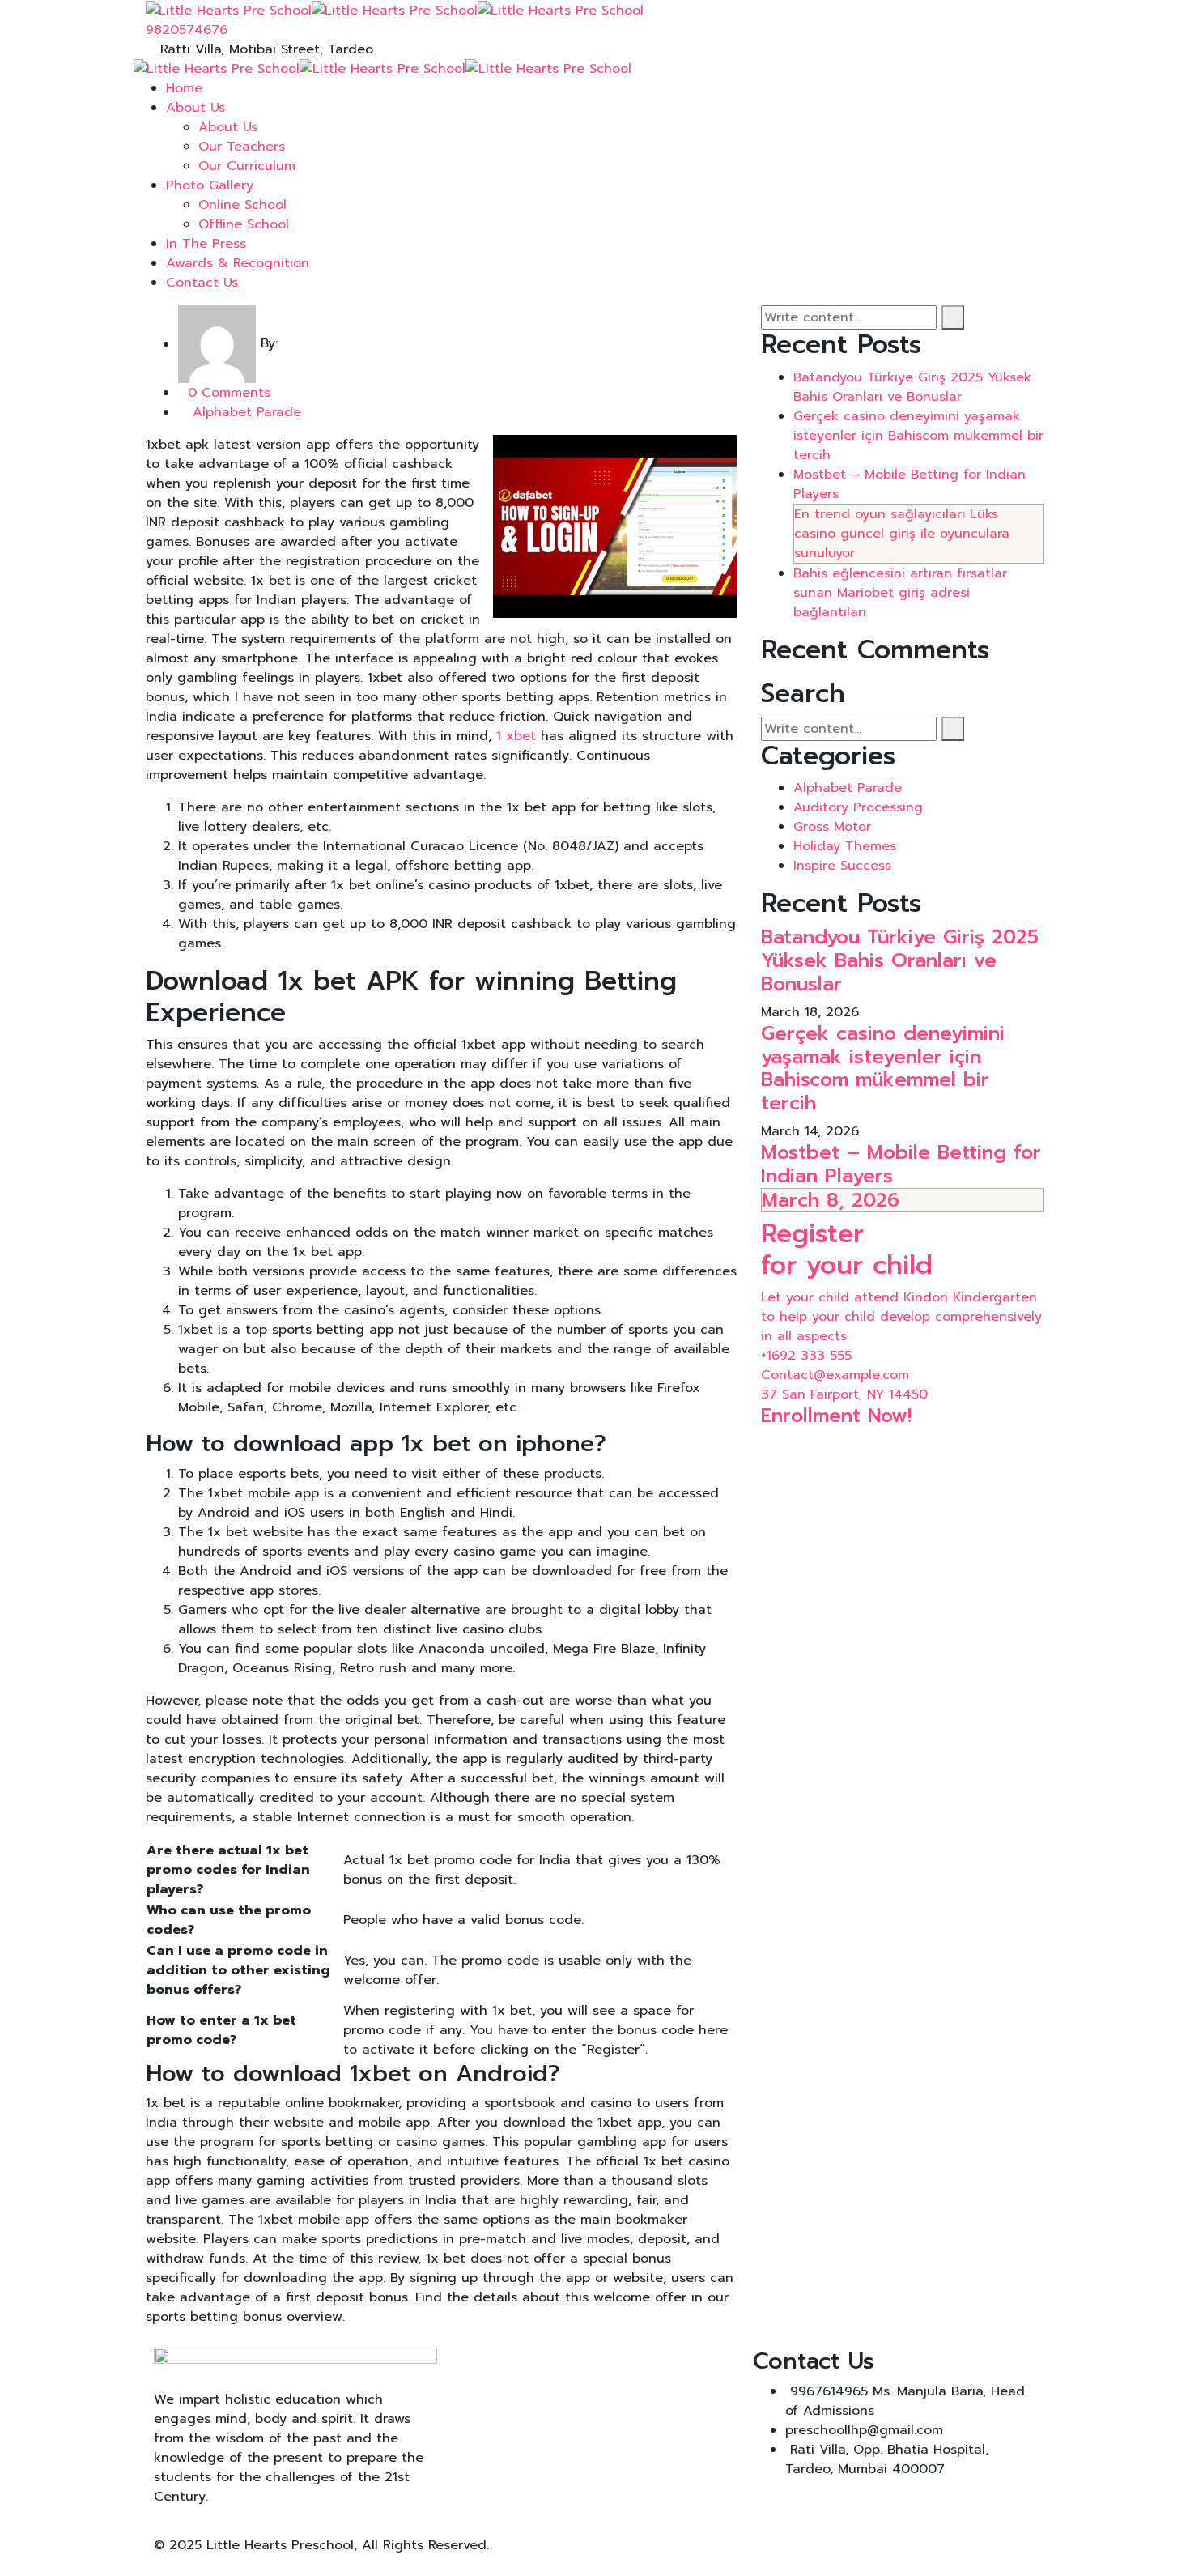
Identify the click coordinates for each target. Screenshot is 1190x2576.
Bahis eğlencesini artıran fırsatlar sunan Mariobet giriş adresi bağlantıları (900, 593)
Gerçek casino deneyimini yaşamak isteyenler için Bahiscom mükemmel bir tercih (918, 436)
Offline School (244, 224)
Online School (242, 205)
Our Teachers (242, 147)
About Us (195, 108)
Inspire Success (842, 866)
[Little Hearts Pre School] (229, 10)
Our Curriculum (247, 166)
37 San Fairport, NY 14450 (844, 1394)
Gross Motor (832, 827)
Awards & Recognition (238, 263)
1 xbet (516, 736)
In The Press (206, 244)
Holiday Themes (845, 846)
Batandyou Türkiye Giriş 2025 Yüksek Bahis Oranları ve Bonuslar (912, 387)
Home (184, 88)
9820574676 (187, 30)
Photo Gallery (210, 185)
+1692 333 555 (806, 1356)
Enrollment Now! (836, 1416)
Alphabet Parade (247, 412)
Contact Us (202, 283)
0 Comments (229, 393)
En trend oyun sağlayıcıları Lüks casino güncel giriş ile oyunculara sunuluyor (902, 534)
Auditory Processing (858, 807)
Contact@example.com (835, 1375)
